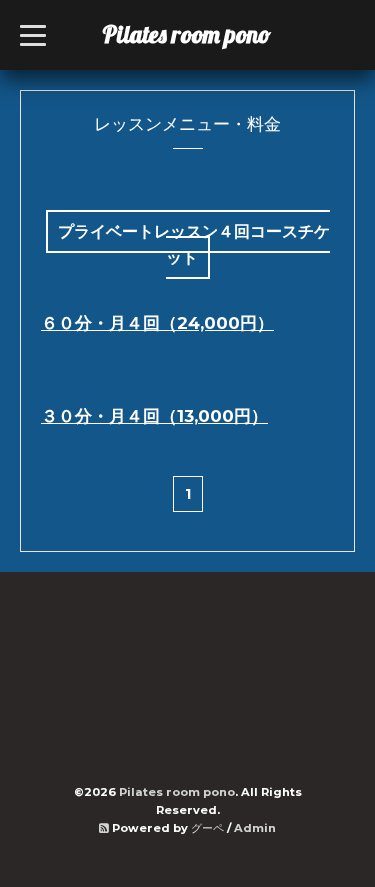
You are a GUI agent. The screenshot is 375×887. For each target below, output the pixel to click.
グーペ (207, 828)
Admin (255, 828)
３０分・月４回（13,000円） (154, 416)
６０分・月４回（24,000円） (157, 323)
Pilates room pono (198, 34)
